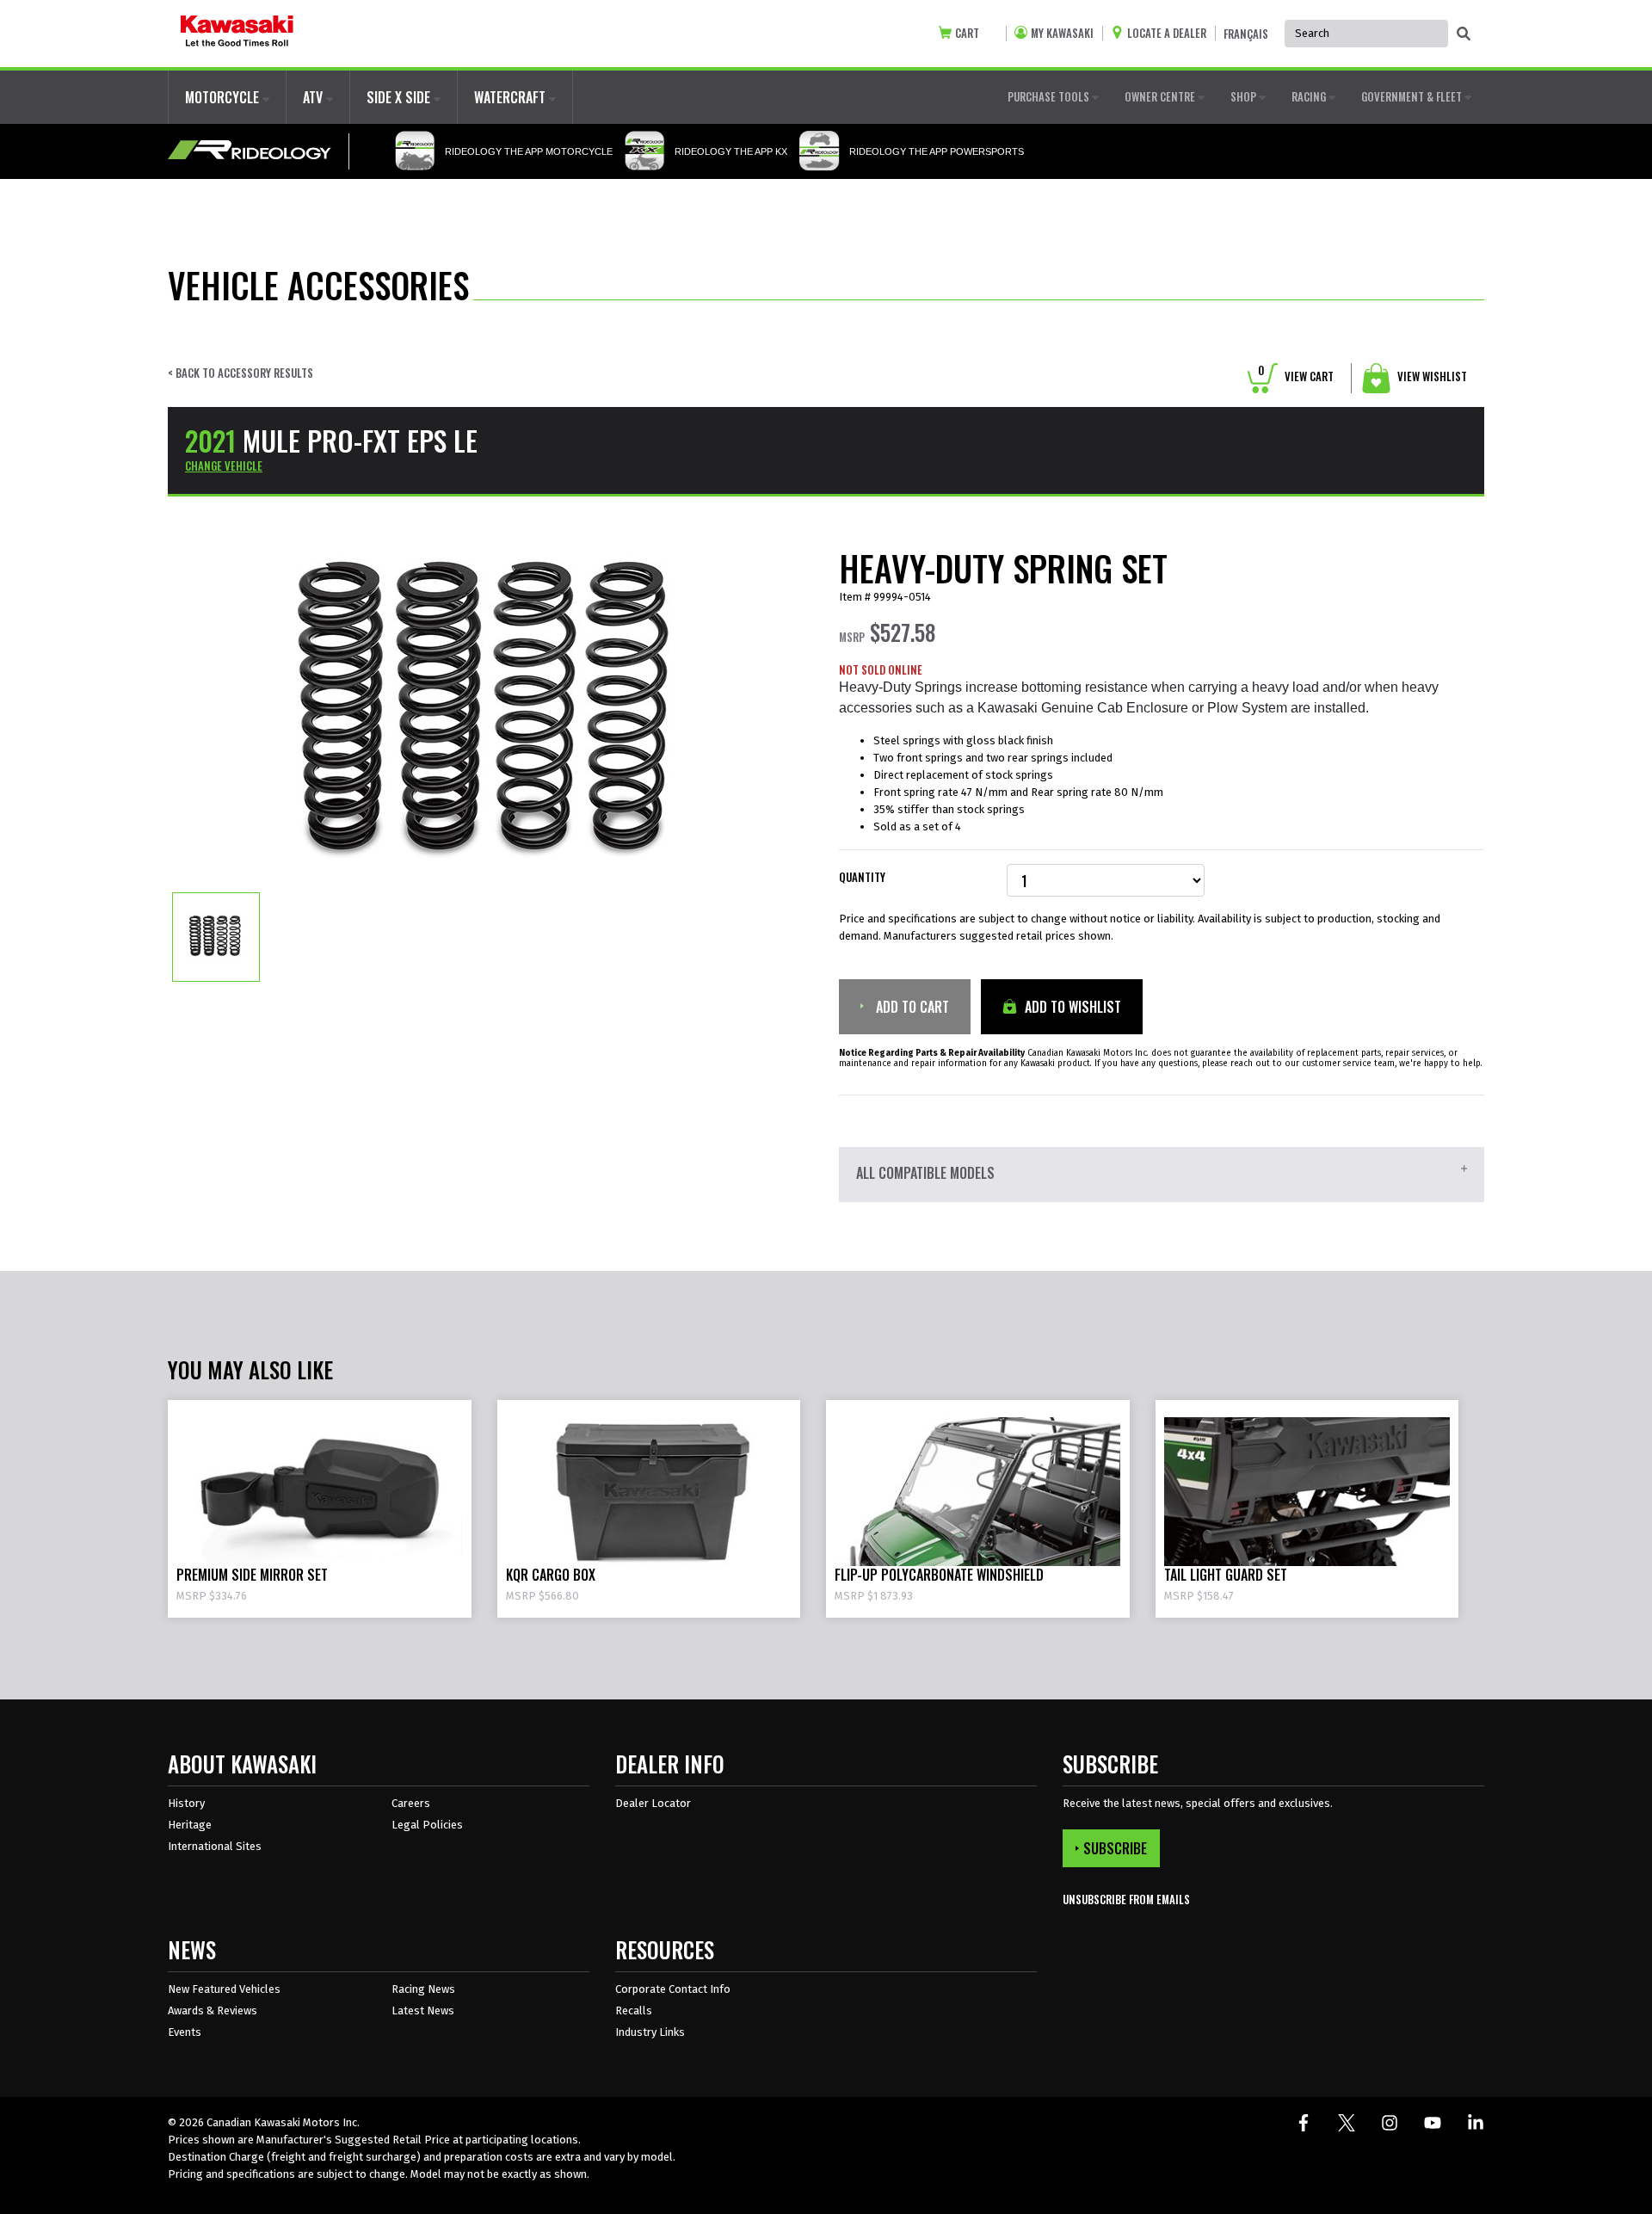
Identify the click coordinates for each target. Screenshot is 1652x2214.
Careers (411, 1803)
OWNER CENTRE (1161, 96)
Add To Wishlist (1071, 1007)
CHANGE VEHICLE (224, 466)
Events (185, 2032)
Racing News (423, 1989)
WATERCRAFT (512, 97)
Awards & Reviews (213, 2010)
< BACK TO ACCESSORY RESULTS (240, 373)
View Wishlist (1431, 376)
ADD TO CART (911, 1007)
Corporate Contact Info (673, 1989)
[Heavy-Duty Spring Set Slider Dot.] (216, 936)
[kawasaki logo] (237, 34)
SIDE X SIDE (400, 97)
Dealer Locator (653, 1803)
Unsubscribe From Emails (1126, 1899)
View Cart (1296, 376)
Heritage (190, 1825)
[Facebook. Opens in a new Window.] (1304, 2123)
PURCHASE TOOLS (1050, 96)
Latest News (423, 2010)
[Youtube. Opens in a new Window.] (1433, 2123)
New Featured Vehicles (224, 1989)
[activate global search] (1464, 34)
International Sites (215, 1846)
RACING (1310, 96)
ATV (314, 97)
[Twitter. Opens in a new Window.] (1347, 2123)
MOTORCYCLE (224, 97)
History (186, 1803)
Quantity (862, 877)
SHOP (1245, 96)
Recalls (634, 2010)
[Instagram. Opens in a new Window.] (1390, 2123)
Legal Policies (427, 1825)
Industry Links (650, 2032)
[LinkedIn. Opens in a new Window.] (1476, 2123)
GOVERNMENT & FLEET (1413, 96)
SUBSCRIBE (1115, 1848)
